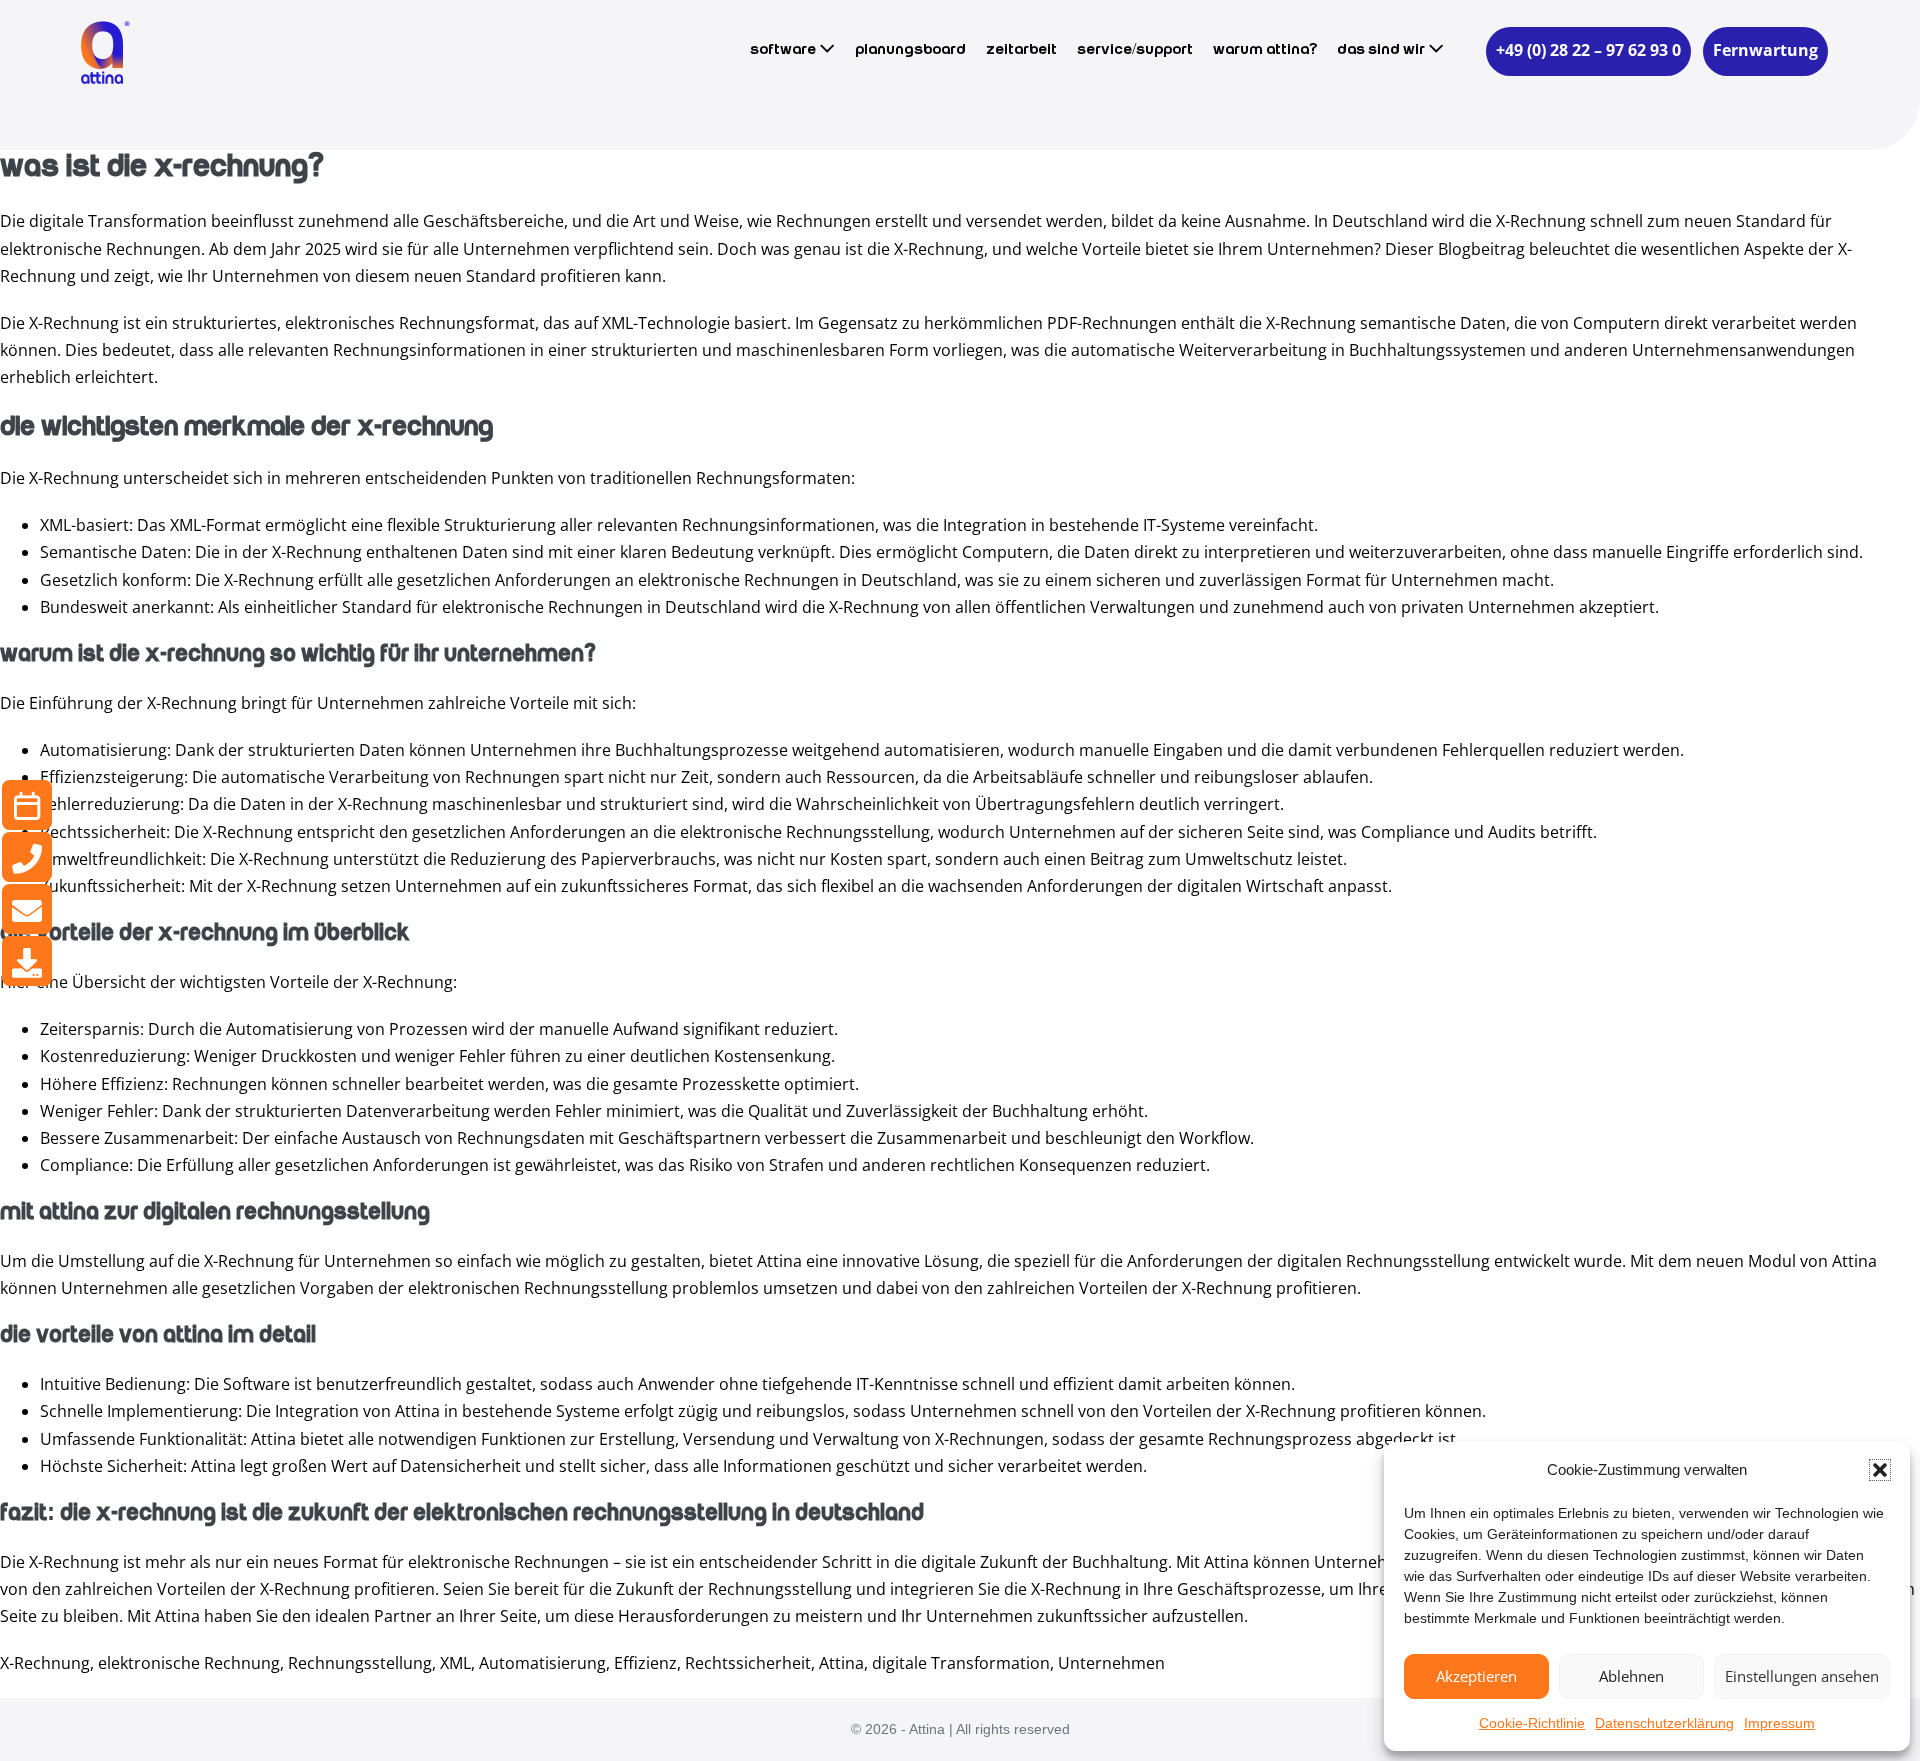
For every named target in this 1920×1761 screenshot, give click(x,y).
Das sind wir (1382, 50)
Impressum (1779, 1723)
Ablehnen (1631, 1676)
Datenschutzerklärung (1664, 1723)
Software (784, 50)
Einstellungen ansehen (1802, 1676)
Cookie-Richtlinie (1532, 1723)
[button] (1880, 1470)
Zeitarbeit (1021, 50)
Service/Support (1135, 50)
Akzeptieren (1476, 1676)
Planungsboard (910, 50)
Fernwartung (1765, 50)
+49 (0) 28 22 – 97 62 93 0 (1588, 50)
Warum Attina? (1265, 50)
